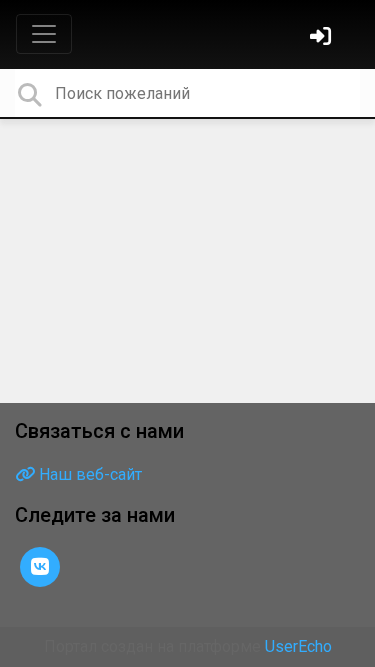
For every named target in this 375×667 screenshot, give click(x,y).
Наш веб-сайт (88, 474)
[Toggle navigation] (44, 34)
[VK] (40, 565)
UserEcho (298, 646)
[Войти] (323, 38)
